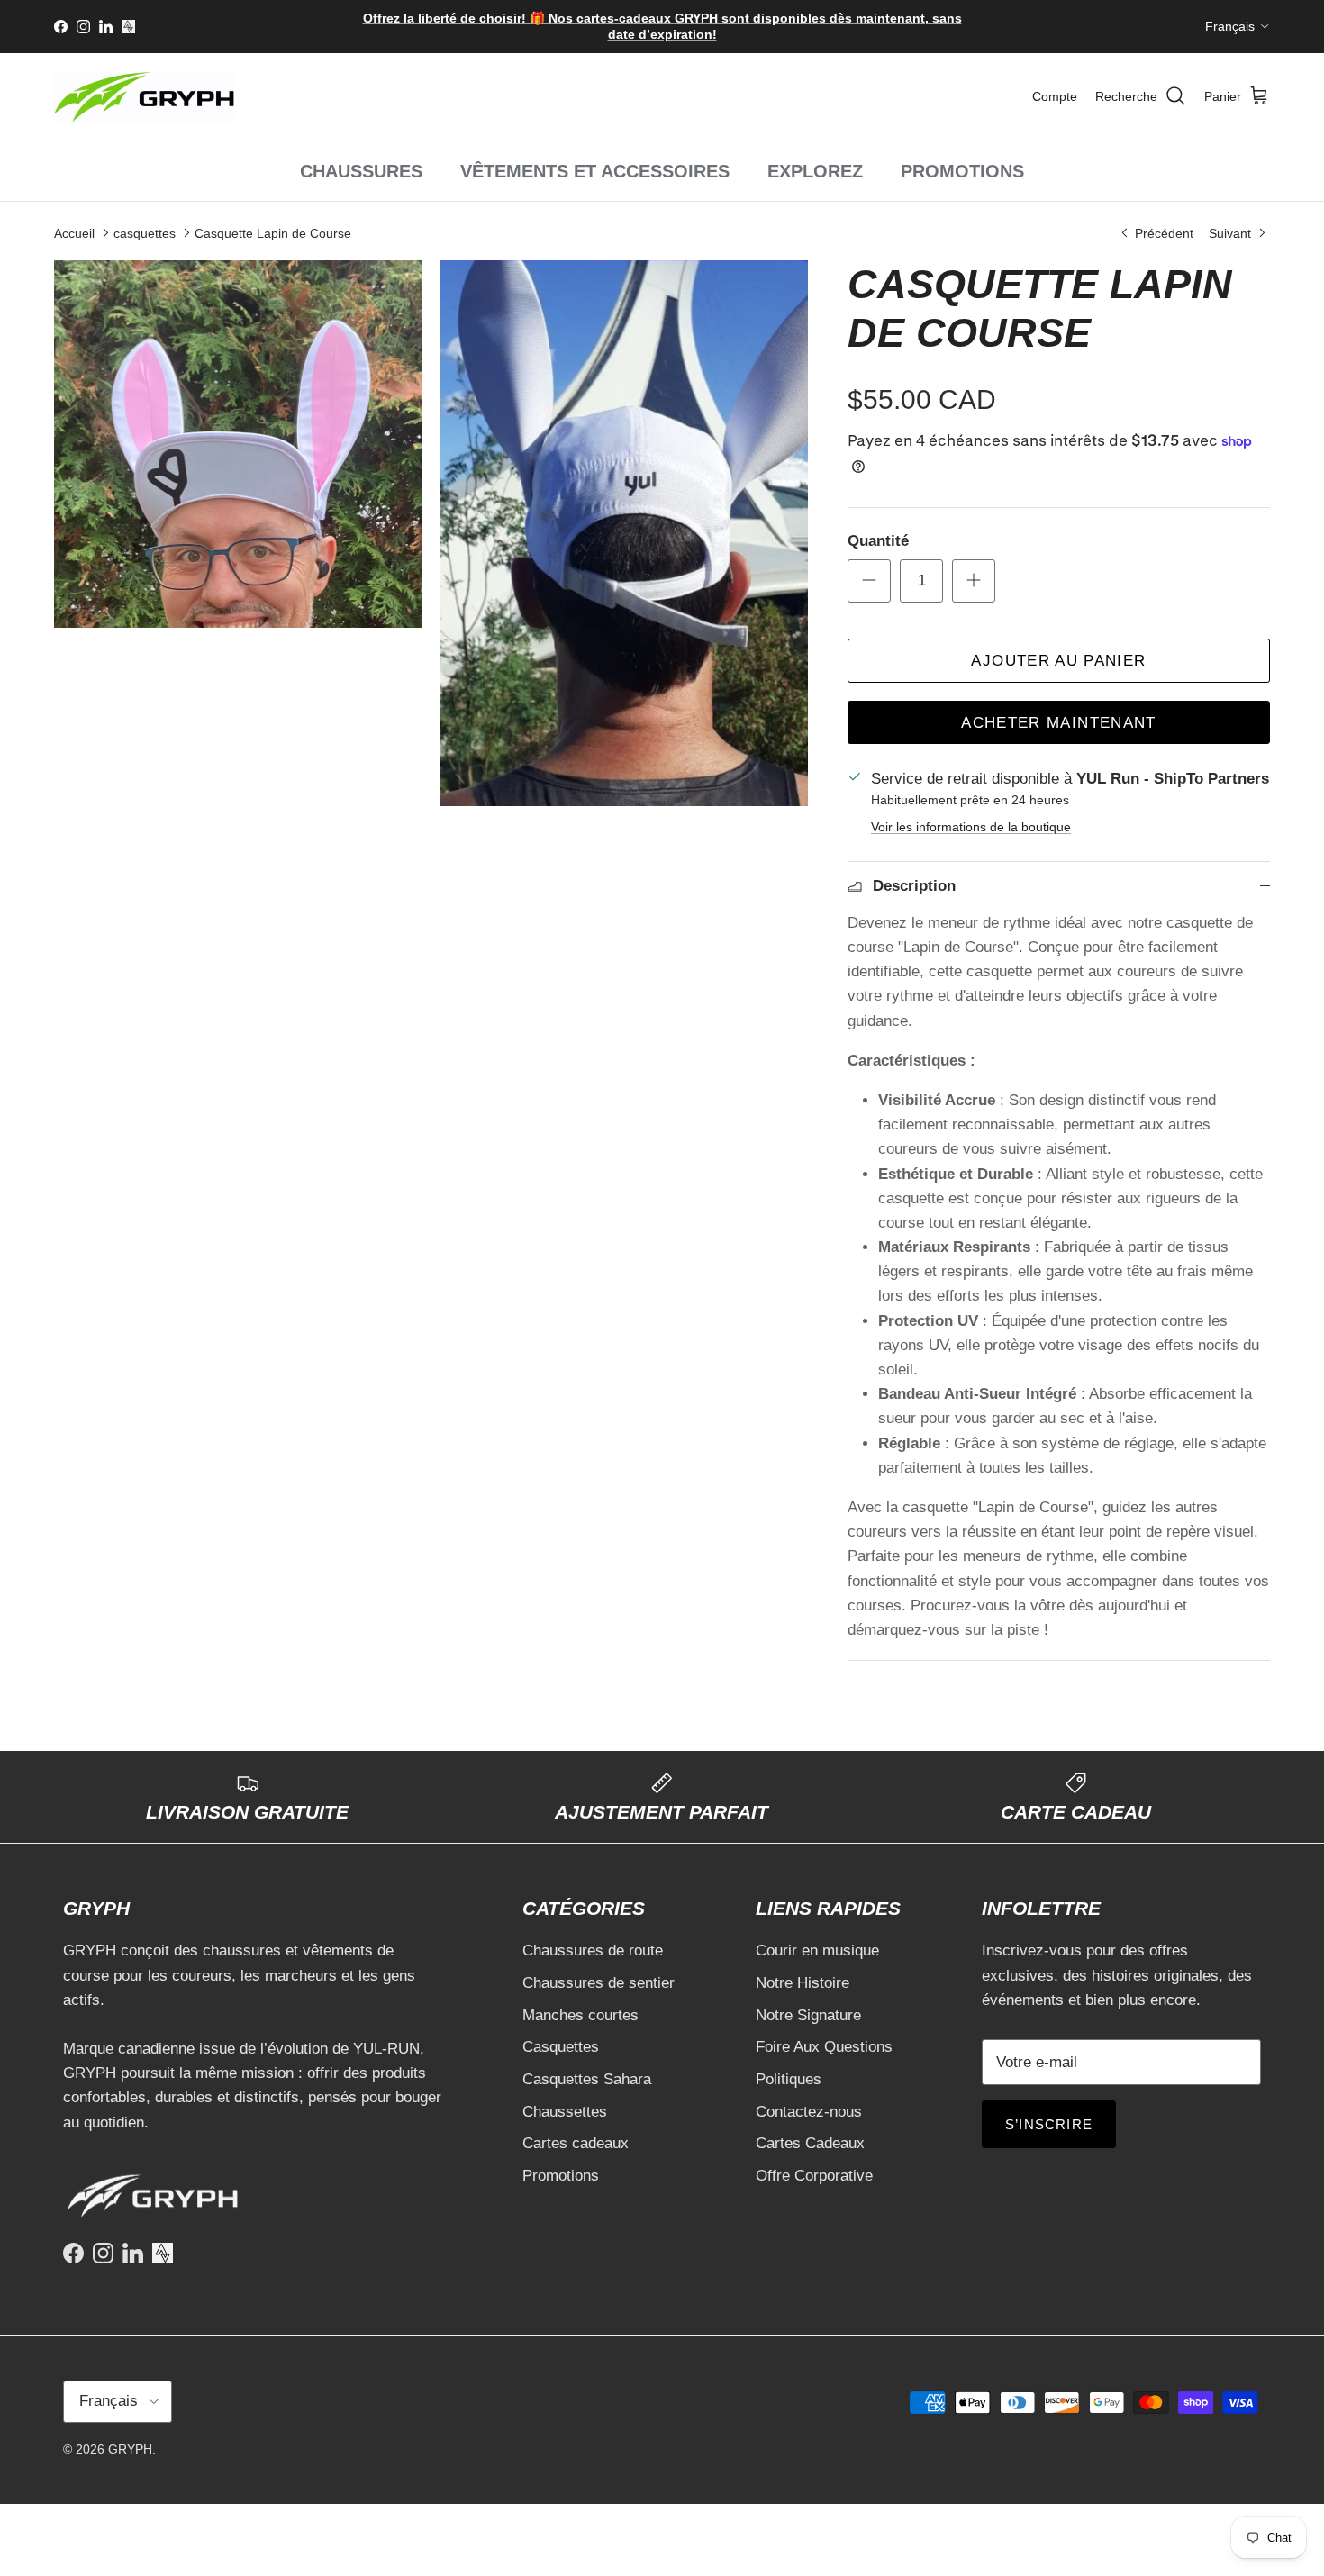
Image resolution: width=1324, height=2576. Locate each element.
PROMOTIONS (962, 171)
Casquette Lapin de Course (273, 232)
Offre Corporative (814, 2176)
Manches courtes (580, 2015)
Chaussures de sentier (599, 1983)
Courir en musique (817, 1950)
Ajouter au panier (1058, 661)
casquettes (145, 232)
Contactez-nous (809, 2112)
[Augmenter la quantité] (974, 581)
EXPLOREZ (815, 171)
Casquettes (561, 2047)
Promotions (561, 2176)
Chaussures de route (593, 1950)
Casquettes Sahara (587, 2079)
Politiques (789, 2079)
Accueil (74, 232)
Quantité (878, 541)
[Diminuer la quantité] (869, 581)
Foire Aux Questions (824, 2047)
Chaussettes (565, 2112)
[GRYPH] (144, 97)
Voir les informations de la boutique (971, 827)
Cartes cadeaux (576, 2143)
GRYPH (130, 2449)
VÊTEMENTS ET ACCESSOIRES (595, 171)
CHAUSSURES (361, 171)
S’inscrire (1049, 2124)
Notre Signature (808, 2015)
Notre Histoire (803, 1983)
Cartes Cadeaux (810, 2143)
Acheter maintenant (1058, 723)
